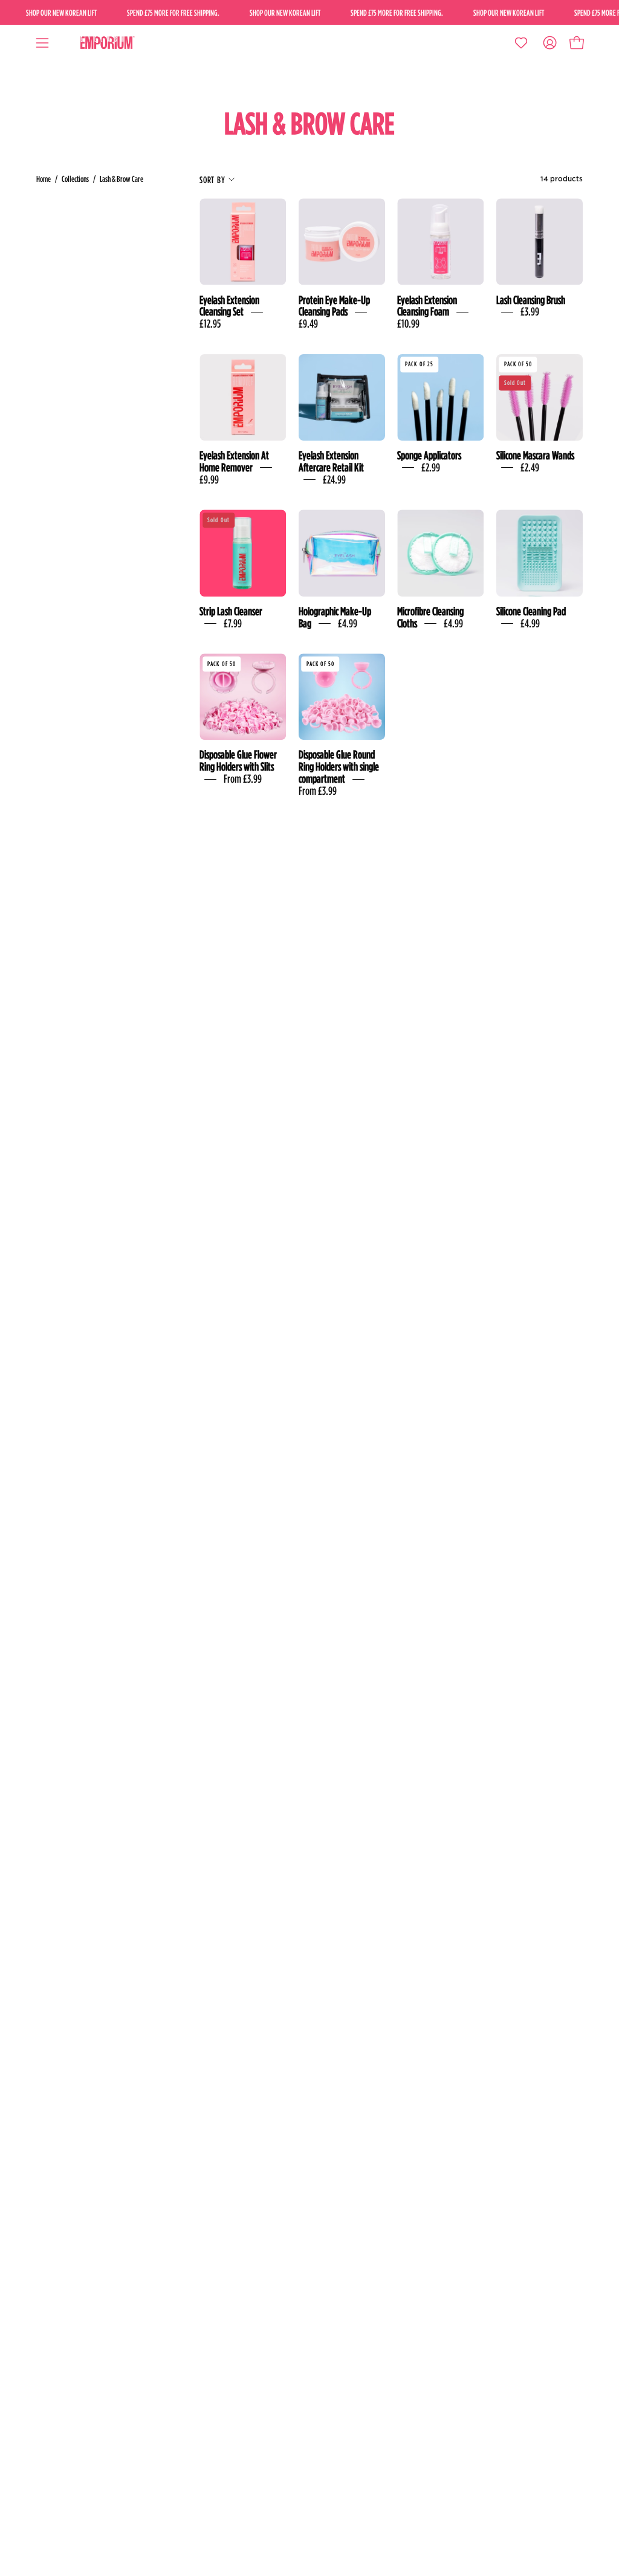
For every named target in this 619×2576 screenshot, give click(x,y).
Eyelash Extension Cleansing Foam (427, 306)
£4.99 (348, 623)
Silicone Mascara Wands (535, 455)
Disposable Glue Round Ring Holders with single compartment (339, 766)
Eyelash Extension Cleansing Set (229, 306)
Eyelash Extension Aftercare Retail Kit (331, 461)
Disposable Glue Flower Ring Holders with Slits (238, 760)
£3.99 (530, 312)
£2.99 (431, 467)
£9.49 (308, 323)
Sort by (212, 180)
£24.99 (334, 479)
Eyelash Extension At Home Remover (234, 461)
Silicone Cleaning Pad (531, 611)
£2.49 (530, 467)
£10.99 (408, 323)
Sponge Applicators (429, 455)
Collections (75, 179)
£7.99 (233, 623)
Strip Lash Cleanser (231, 611)
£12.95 (210, 323)
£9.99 (209, 479)
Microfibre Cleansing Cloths (430, 617)
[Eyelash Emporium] (106, 43)
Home (44, 179)
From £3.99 (243, 778)
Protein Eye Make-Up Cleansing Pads (334, 306)
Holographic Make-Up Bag (335, 617)
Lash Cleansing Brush (531, 300)
